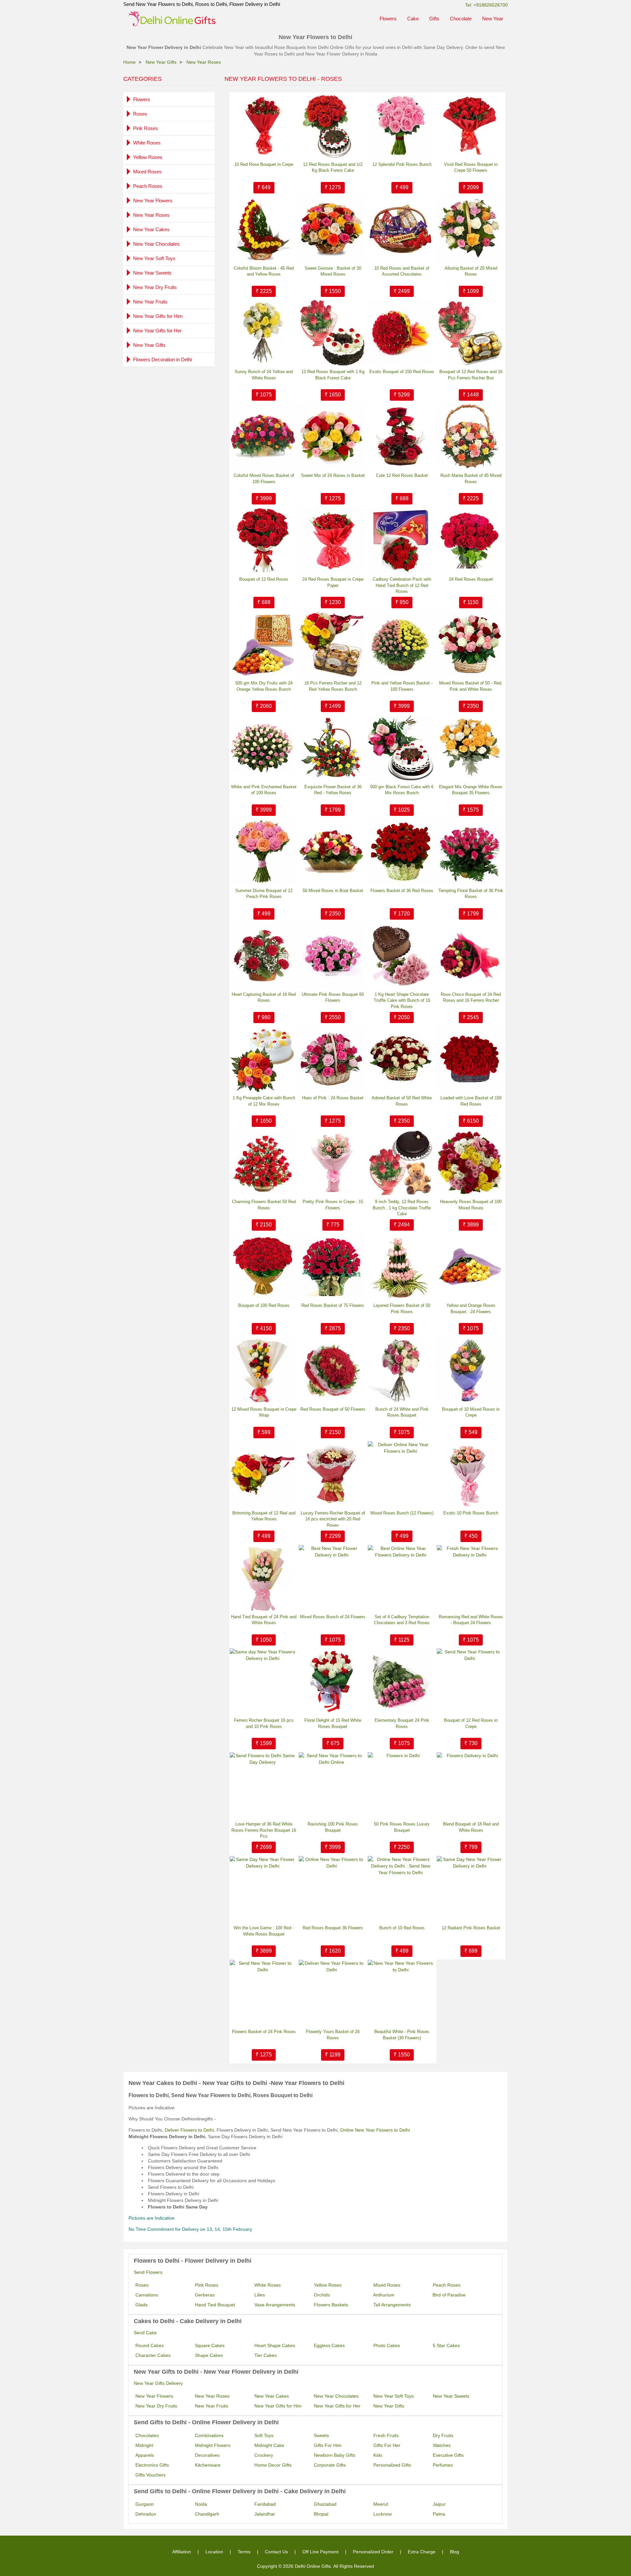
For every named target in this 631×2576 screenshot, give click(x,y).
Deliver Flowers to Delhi (189, 2130)
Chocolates (147, 2435)
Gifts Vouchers (151, 2475)
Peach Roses (148, 186)
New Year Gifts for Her (157, 331)
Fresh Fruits (386, 2435)
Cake (413, 19)
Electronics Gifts (152, 2465)
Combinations (209, 2435)
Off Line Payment (320, 2552)
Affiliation (182, 2552)
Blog (455, 2552)
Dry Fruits (443, 2435)
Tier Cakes (266, 2355)
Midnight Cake (269, 2445)
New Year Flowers (153, 201)
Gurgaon (145, 2504)
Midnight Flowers (213, 2445)
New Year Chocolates (156, 244)
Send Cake (145, 2333)
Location (214, 2552)
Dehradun (146, 2514)
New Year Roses (151, 215)
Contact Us (276, 2552)
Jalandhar (265, 2514)
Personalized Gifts (392, 2465)
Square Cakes (210, 2345)
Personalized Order (373, 2552)
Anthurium (384, 2295)
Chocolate (461, 19)
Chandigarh (207, 2514)
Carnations (147, 2295)
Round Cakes (150, 2345)
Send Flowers (148, 2272)
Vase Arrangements (275, 2305)
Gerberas (205, 2295)
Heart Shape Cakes (275, 2345)
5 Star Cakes (446, 2345)
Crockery (264, 2455)
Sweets (321, 2435)
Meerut (381, 2504)
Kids (378, 2455)
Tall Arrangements (392, 2305)
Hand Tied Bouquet (215, 2305)
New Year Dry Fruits (155, 287)
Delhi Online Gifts (313, 2566)
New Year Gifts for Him (158, 316)
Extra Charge (422, 2552)
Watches (442, 2445)
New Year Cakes (151, 229)
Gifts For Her (387, 2445)
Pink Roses (146, 128)
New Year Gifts (149, 345)
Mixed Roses (147, 172)
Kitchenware (208, 2465)
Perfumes (443, 2465)
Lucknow (383, 2514)
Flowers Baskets (331, 2305)
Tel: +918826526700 (486, 5)
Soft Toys (264, 2435)
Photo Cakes (387, 2345)
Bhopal (321, 2514)
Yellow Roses (148, 157)
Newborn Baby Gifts (335, 2455)
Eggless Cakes (329, 2345)
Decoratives (207, 2455)
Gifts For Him (328, 2445)
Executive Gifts (448, 2455)
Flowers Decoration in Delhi (163, 359)
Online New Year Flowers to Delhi (375, 2130)
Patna (439, 2514)
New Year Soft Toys (154, 258)
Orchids (322, 2295)
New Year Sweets (152, 273)
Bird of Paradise (449, 2295)
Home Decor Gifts (273, 2465)
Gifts (434, 19)
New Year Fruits (150, 302)
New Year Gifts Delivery (158, 2383)
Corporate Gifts (330, 2465)
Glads (141, 2305)
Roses (140, 114)
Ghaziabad (325, 2504)
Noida (201, 2504)
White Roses (147, 143)
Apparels (145, 2455)
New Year (493, 19)
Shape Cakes (209, 2355)
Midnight (144, 2445)
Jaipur (439, 2504)
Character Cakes (153, 2355)
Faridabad (265, 2504)
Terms (244, 2552)
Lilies (260, 2295)
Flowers (388, 19)
